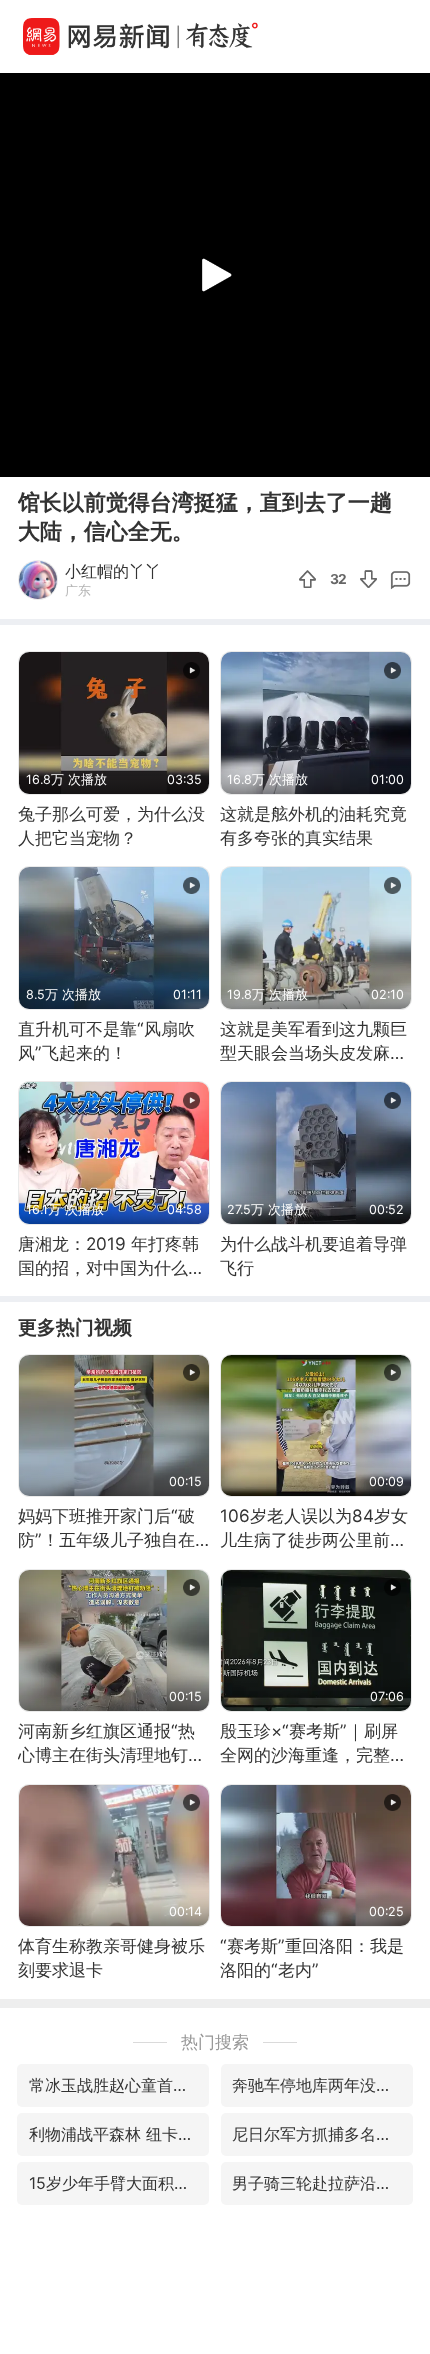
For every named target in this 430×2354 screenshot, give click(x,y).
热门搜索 (215, 2041)
